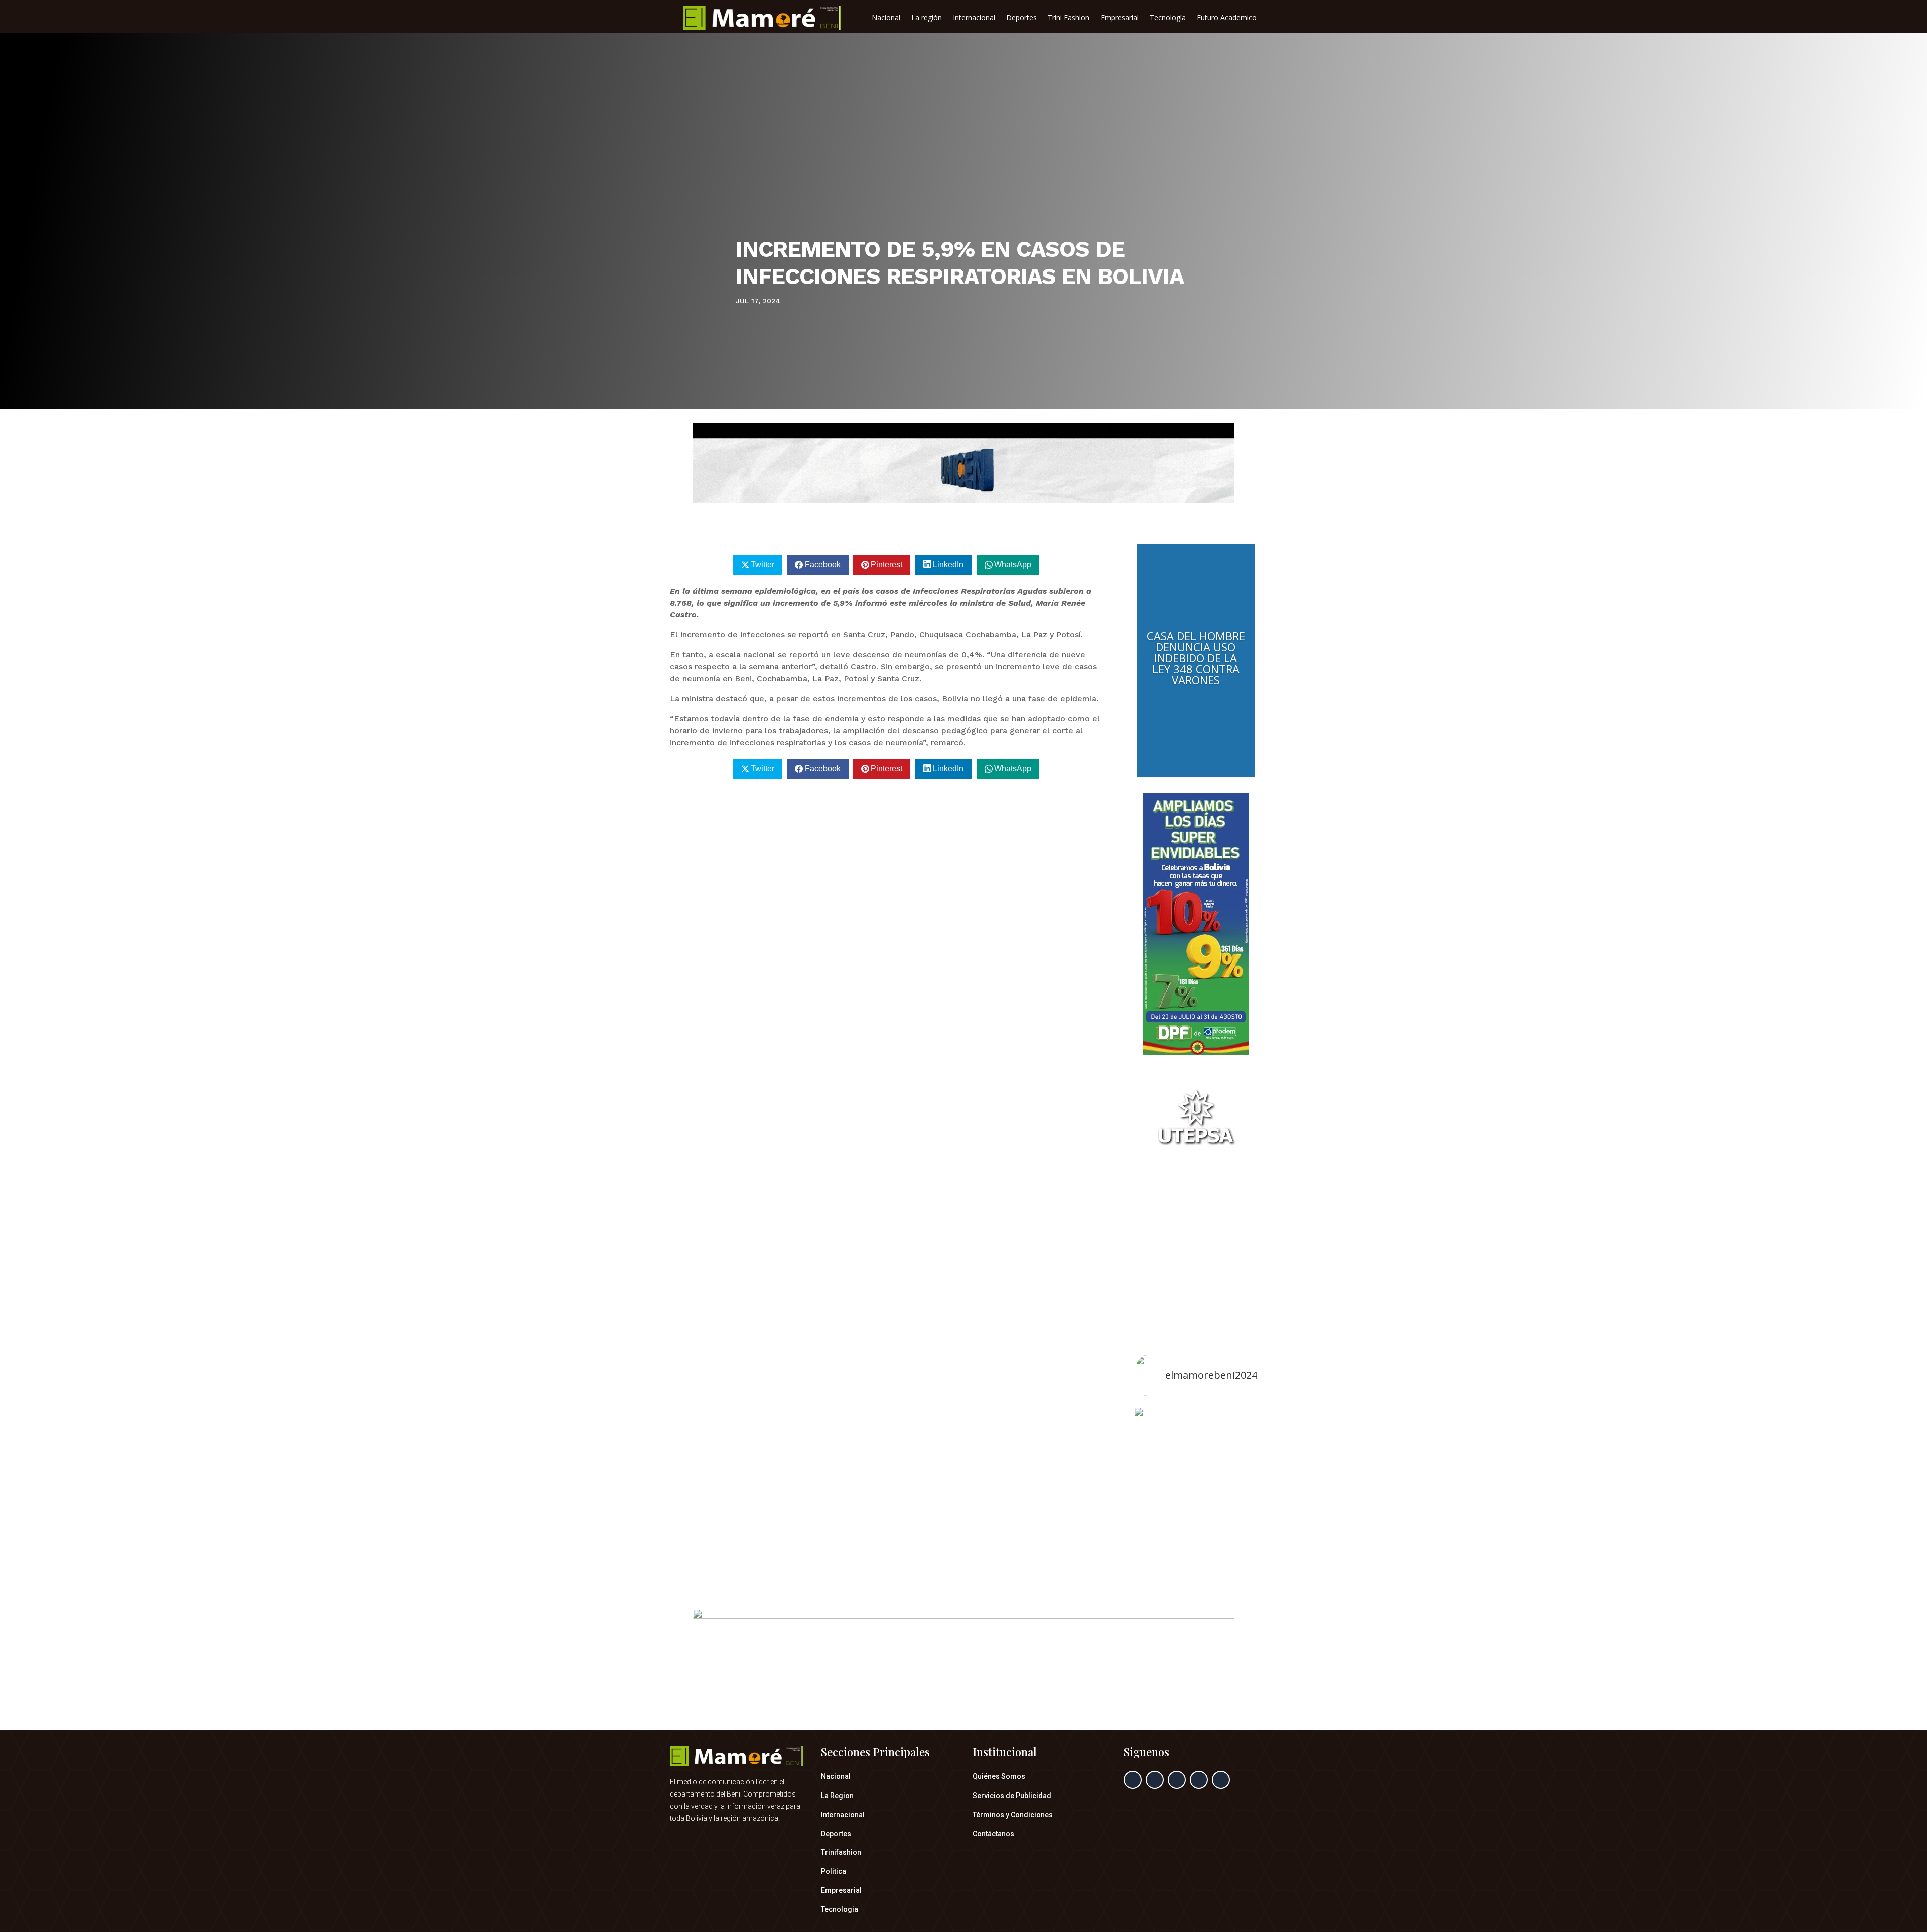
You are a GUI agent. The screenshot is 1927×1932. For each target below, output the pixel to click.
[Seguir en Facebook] (1133, 1780)
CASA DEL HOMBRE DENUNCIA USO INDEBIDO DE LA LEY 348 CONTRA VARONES (1196, 658)
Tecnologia (840, 1909)
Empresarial (1120, 18)
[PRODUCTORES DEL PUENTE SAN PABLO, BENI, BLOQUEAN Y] (1196, 1489)
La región (927, 18)
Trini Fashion (1069, 18)
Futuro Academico (1227, 18)
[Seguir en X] (1155, 1780)
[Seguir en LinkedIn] (1199, 1780)
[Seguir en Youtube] (1221, 1780)
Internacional (974, 18)
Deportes (1021, 18)
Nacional (886, 18)
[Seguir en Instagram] (1177, 1780)
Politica (834, 1871)
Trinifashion (841, 1852)
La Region (837, 1796)
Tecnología (1168, 18)
